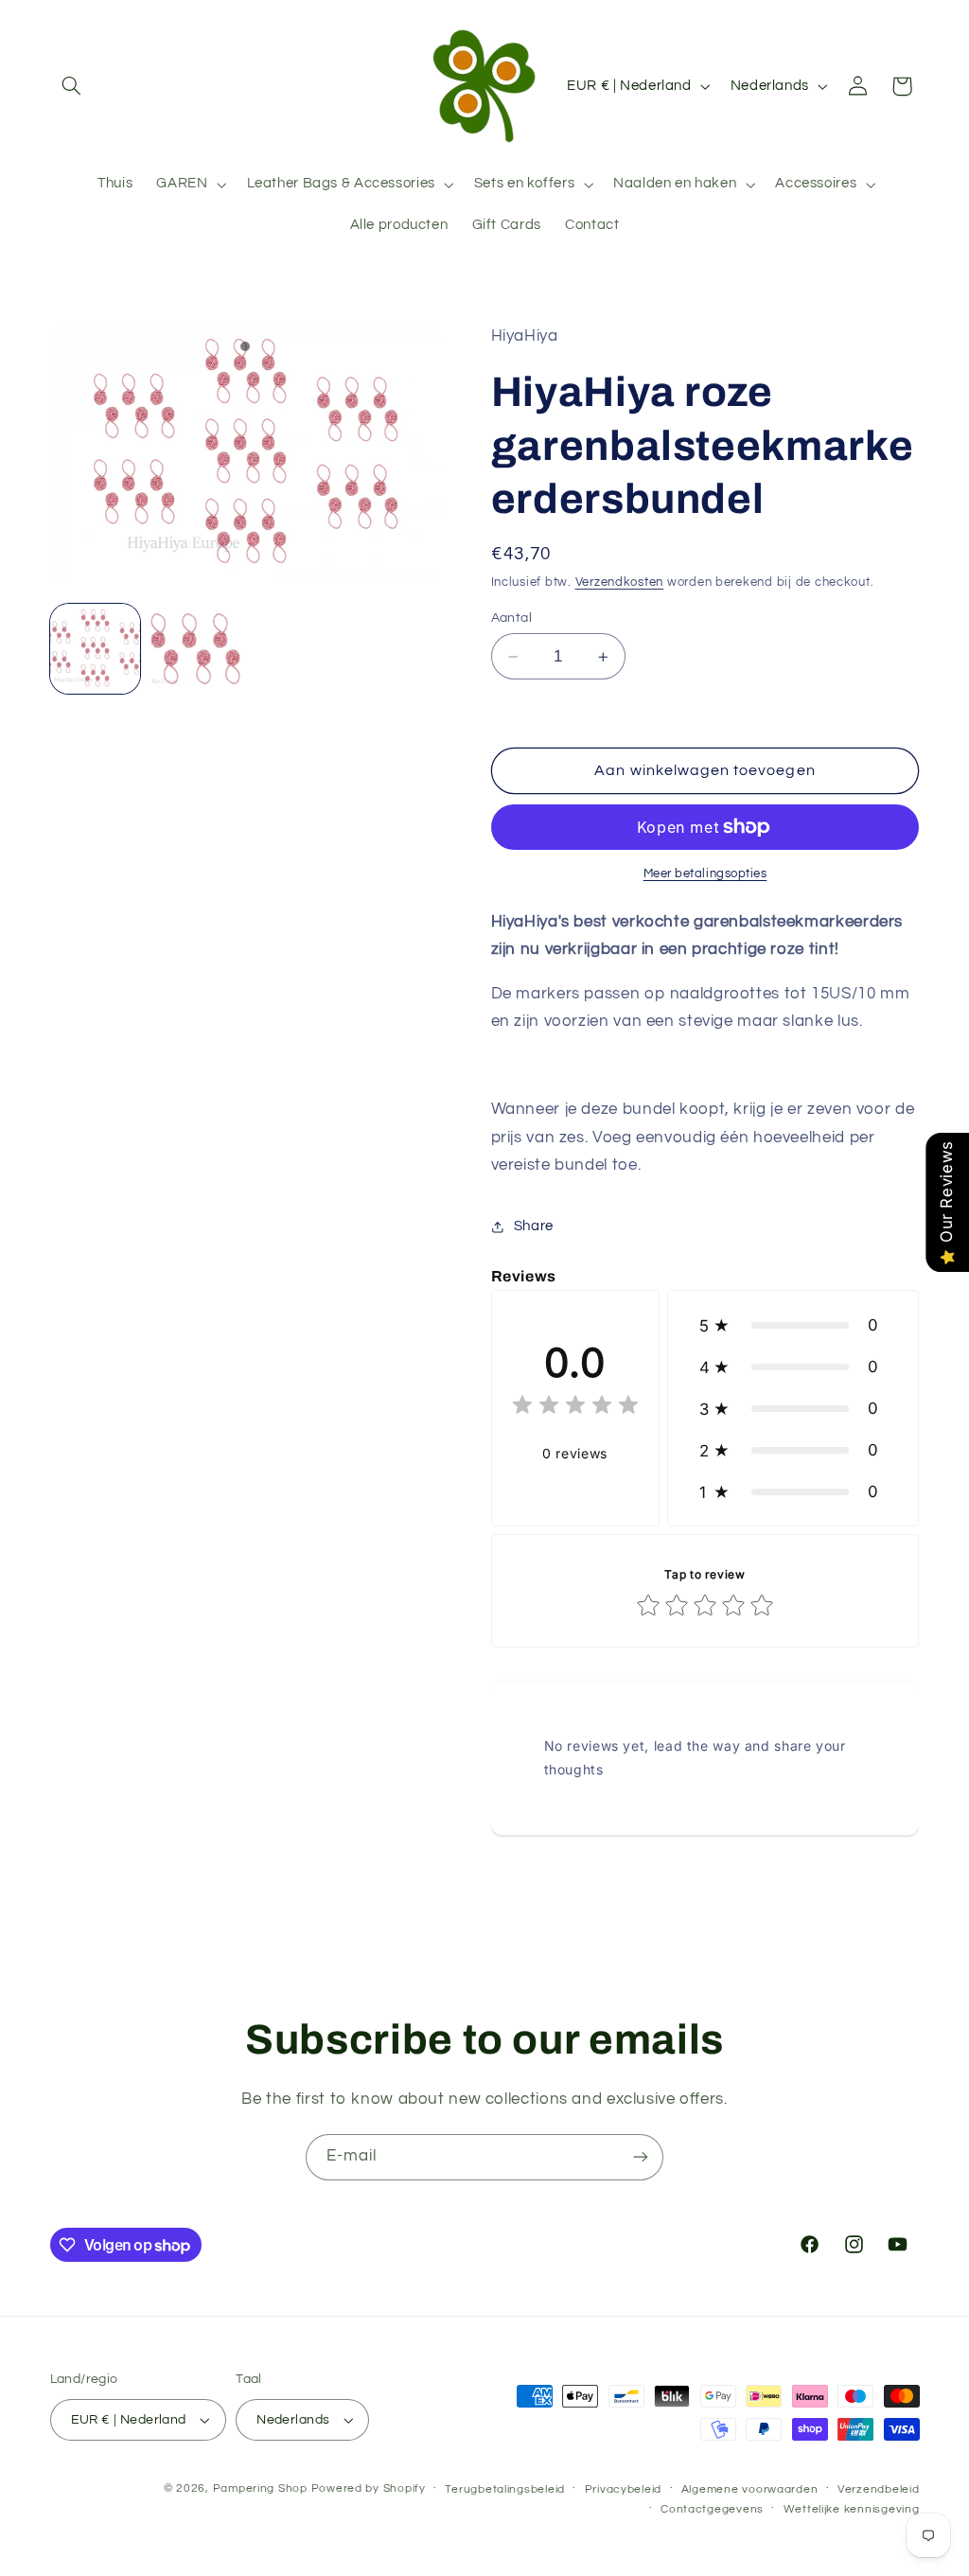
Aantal (512, 618)
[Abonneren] (641, 2157)
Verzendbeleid (879, 2489)
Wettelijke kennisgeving (852, 2509)
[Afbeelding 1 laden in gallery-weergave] (96, 649)
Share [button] (534, 1226)
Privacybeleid (624, 2489)
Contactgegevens (712, 2509)
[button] (72, 86)
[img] (575, 1408)
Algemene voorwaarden (750, 2489)
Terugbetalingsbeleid (505, 2489)
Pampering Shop (260, 2488)
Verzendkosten (620, 582)
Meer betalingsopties (705, 874)
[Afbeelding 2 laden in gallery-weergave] (196, 649)
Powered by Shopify (369, 2488)
